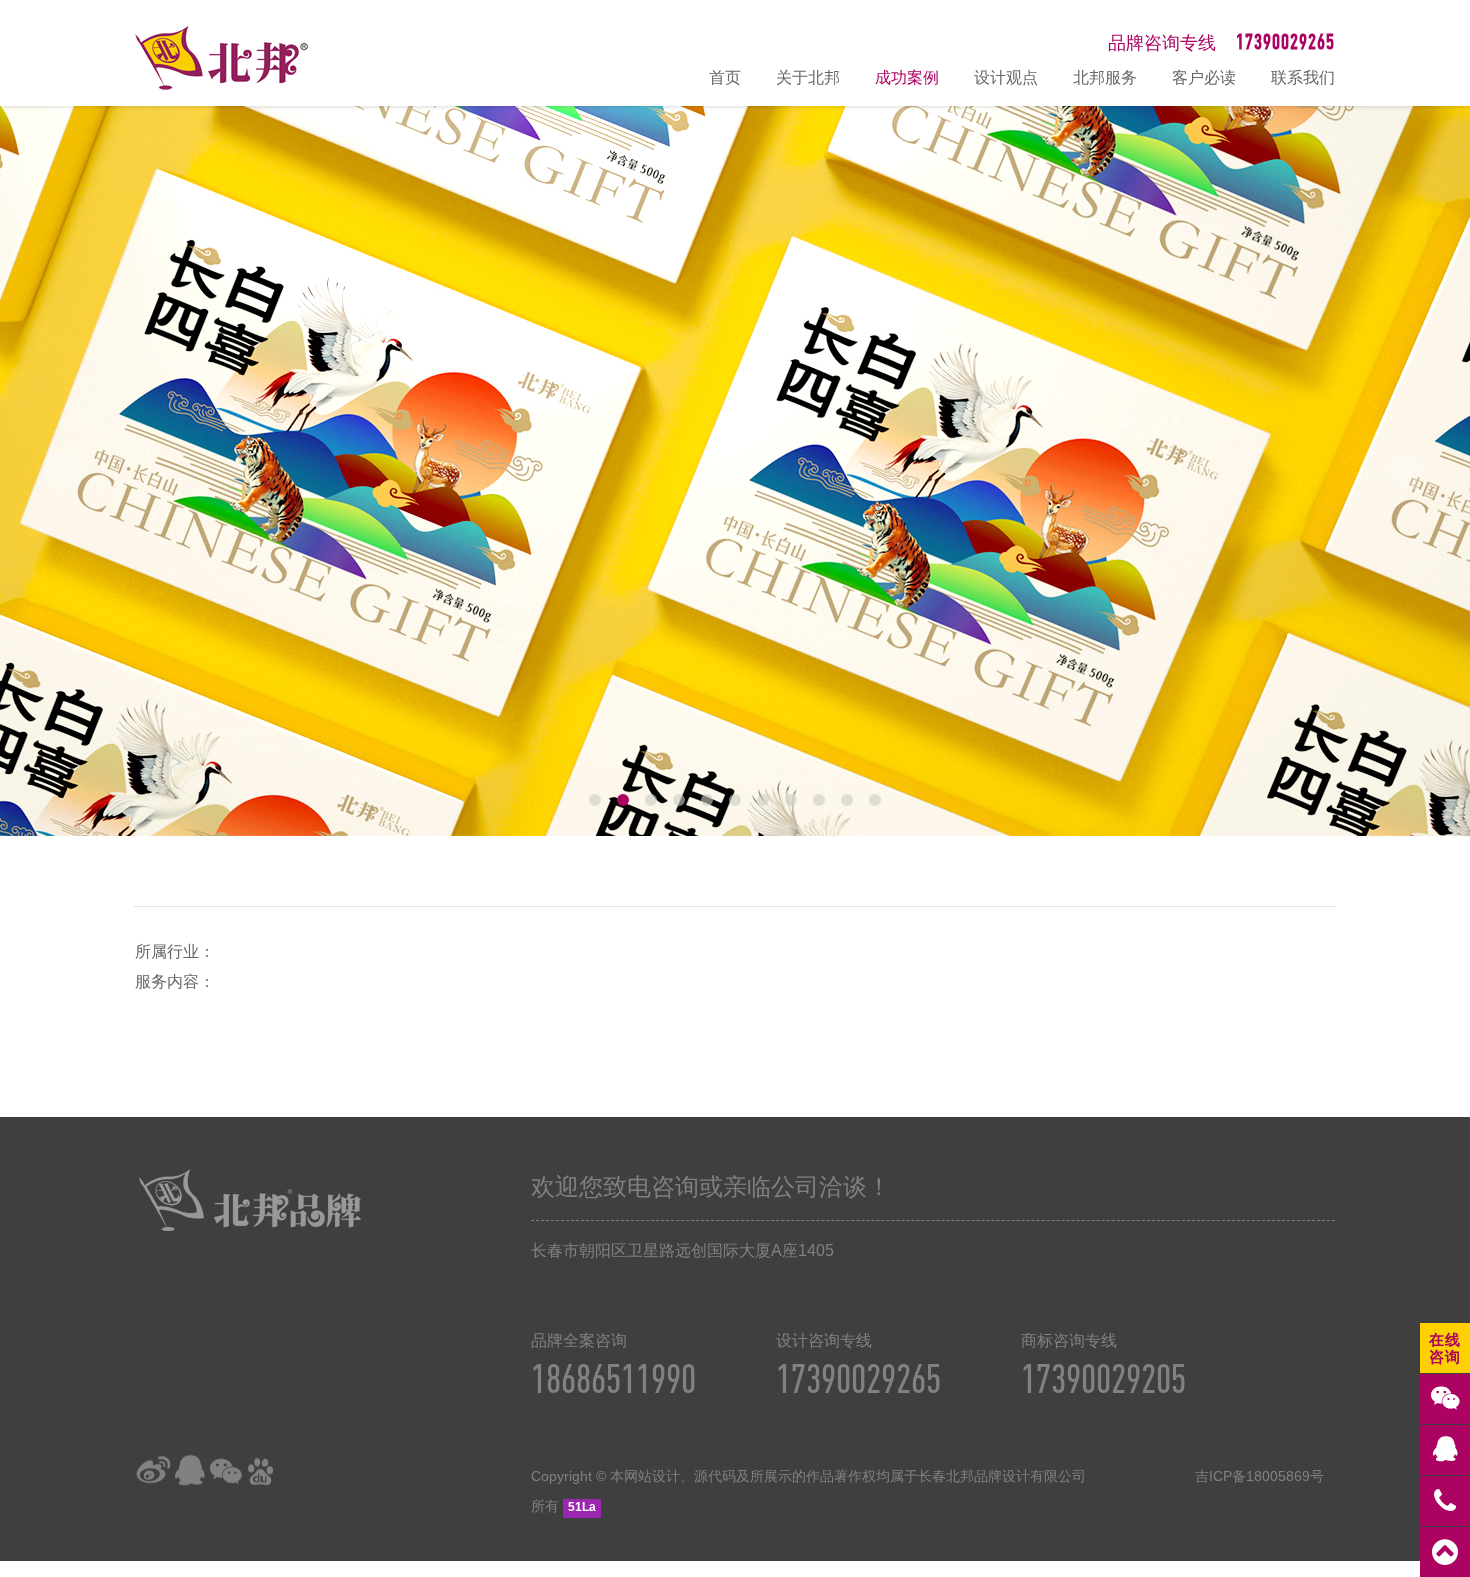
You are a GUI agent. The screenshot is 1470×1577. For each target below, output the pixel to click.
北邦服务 (1105, 77)
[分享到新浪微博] (153, 1471)
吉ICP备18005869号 (1259, 1476)
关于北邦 (808, 77)
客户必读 (1204, 77)
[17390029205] (1445, 1501)
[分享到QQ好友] (189, 1471)
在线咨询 (1445, 1348)
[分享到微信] (225, 1471)
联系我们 (1303, 77)
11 (875, 800)
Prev (64, 471)
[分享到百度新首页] (261, 1471)
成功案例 (907, 77)
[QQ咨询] (1445, 1450)
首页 (725, 77)
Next (1406, 471)
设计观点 (1006, 77)
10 (847, 800)
